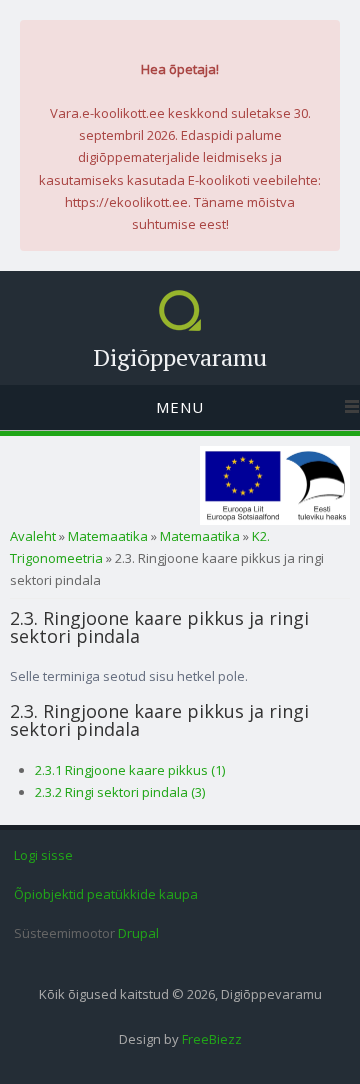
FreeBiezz (212, 1039)
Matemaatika (108, 536)
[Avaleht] (180, 326)
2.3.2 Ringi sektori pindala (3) (120, 792)
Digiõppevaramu (180, 357)
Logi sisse (43, 855)
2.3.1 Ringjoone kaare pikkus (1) (130, 770)
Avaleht (33, 536)
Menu (180, 407)
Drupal (138, 933)
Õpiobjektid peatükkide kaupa (106, 894)
